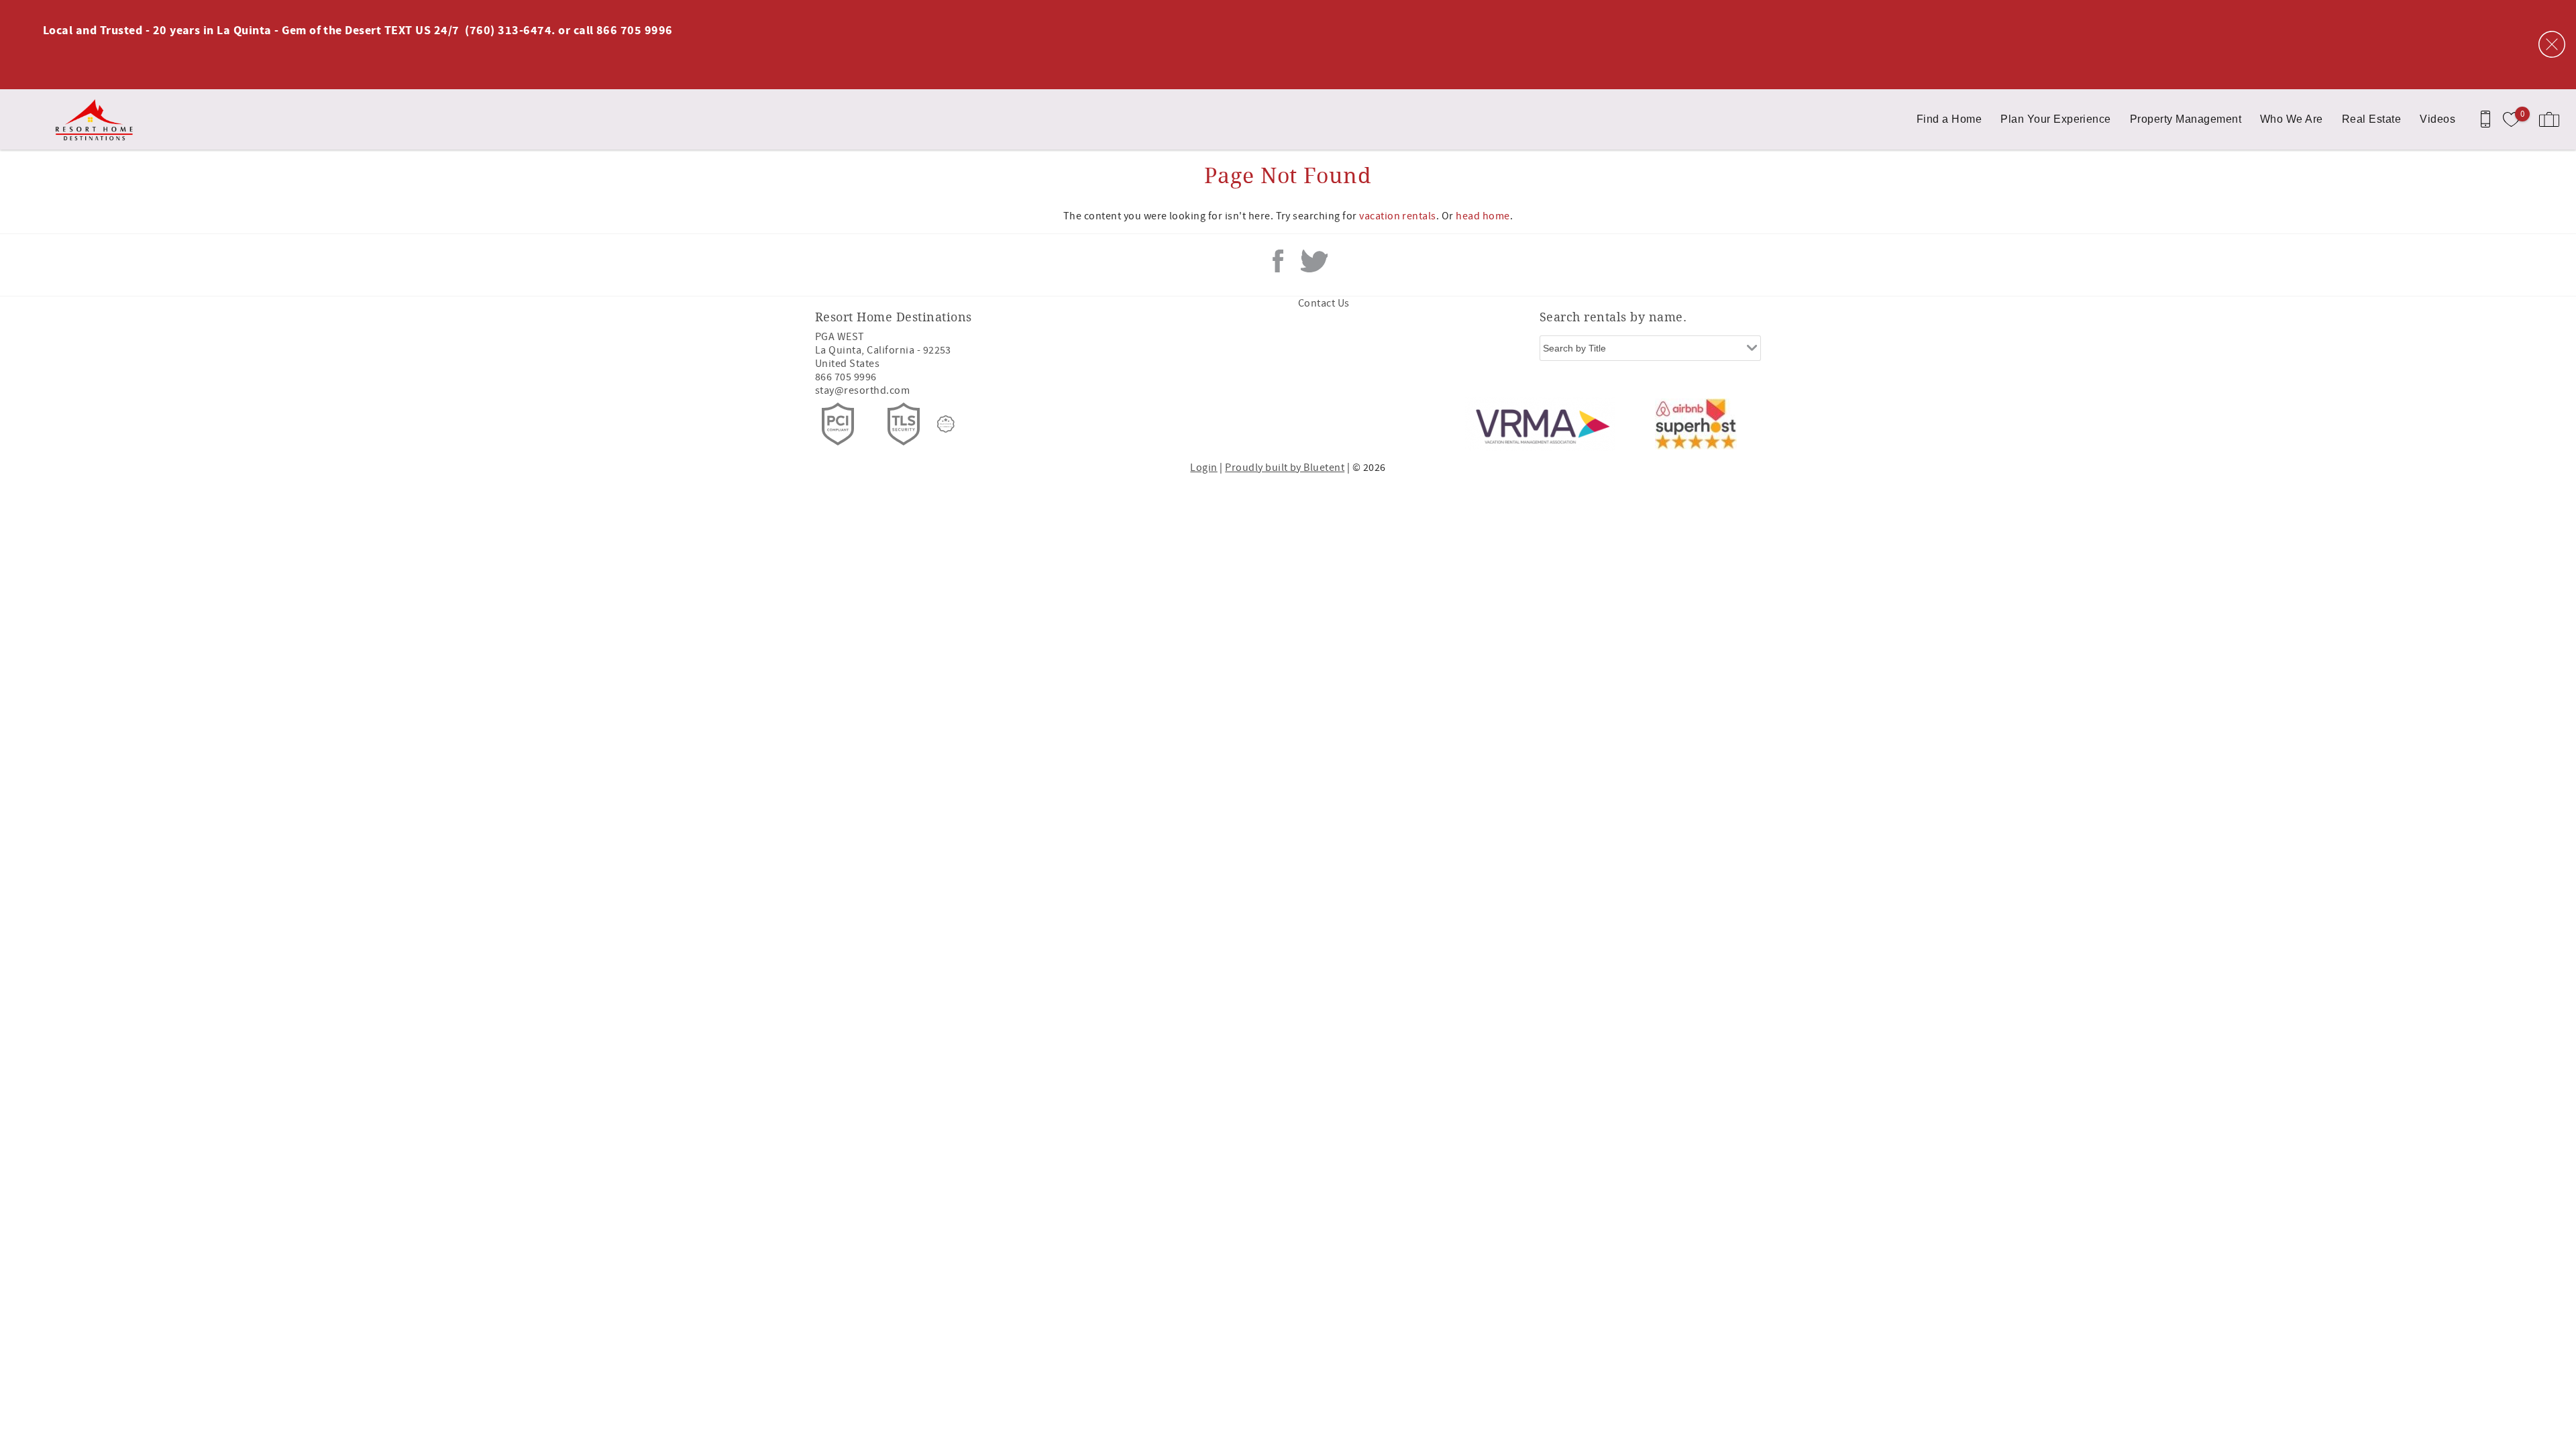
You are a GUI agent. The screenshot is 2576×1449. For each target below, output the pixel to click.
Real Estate (2371, 119)
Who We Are (2292, 119)
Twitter (1314, 261)
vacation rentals (1398, 216)
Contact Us (1324, 303)
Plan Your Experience (2056, 119)
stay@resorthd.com (862, 390)
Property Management (2186, 119)
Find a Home (1949, 119)
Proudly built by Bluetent (1285, 468)
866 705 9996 (846, 377)
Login (1203, 468)
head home (1483, 216)
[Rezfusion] (946, 424)
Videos (2437, 119)
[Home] (102, 119)
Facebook (1278, 261)
